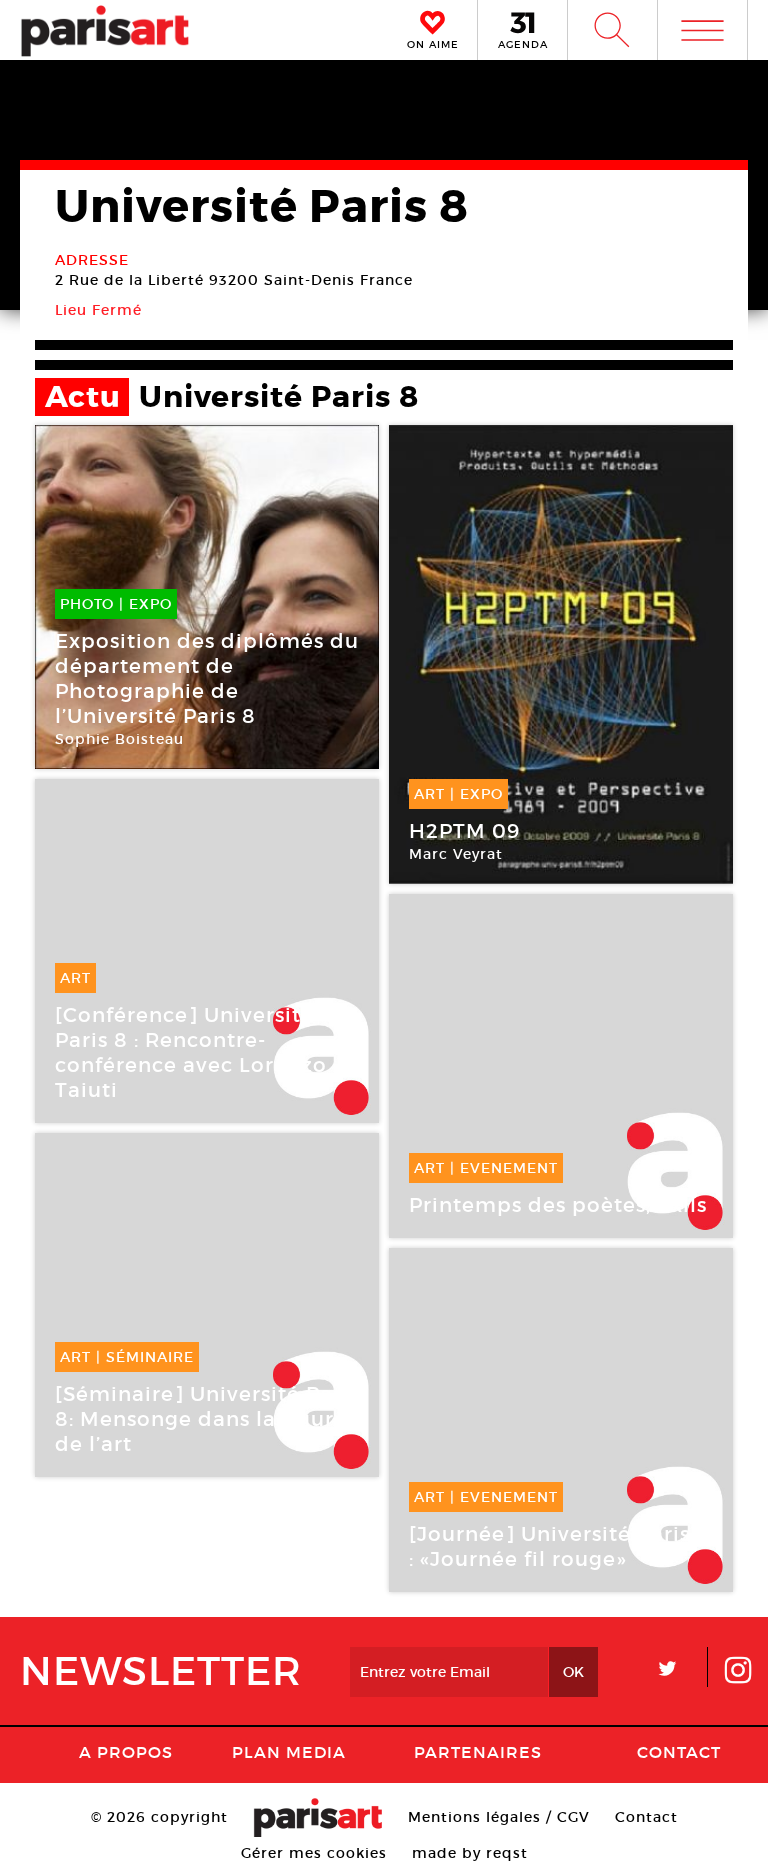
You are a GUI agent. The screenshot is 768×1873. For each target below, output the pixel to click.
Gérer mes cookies (314, 1853)
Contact (679, 1752)
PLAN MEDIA (289, 1752)
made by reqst (470, 1853)
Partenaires (478, 1752)
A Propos (126, 1752)
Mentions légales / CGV (499, 1817)
